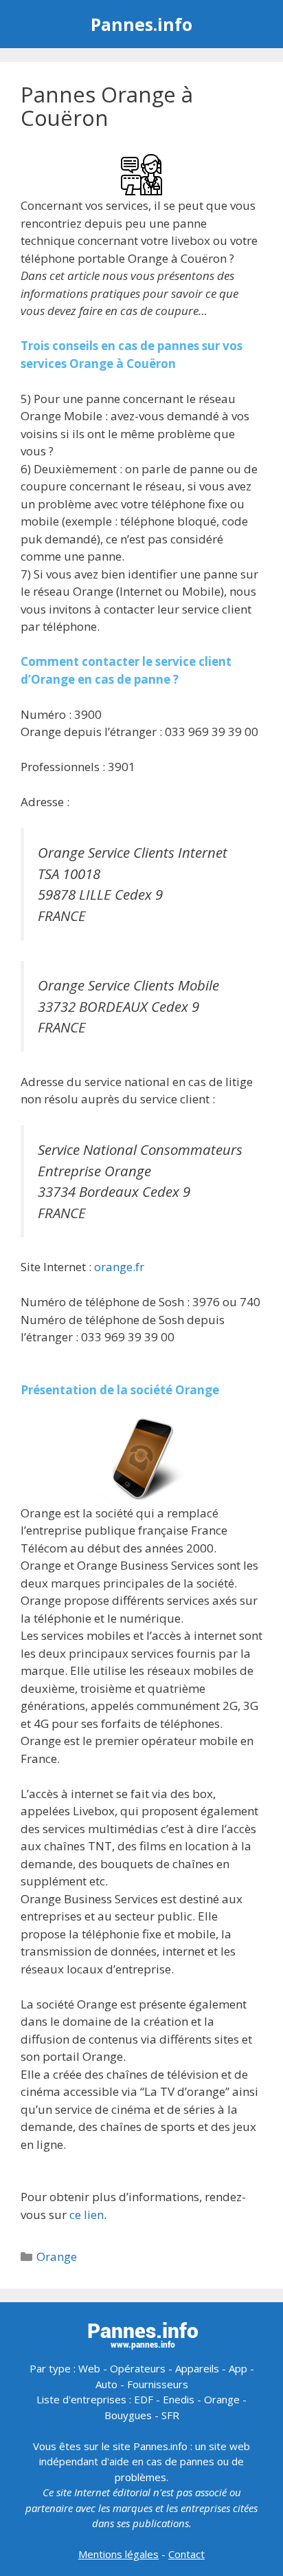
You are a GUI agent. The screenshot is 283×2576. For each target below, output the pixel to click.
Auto (106, 2384)
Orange (57, 2256)
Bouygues (128, 2415)
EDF (144, 2399)
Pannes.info (141, 24)
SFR (170, 2415)
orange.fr (119, 1267)
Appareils (197, 2368)
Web (89, 2368)
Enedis (179, 2399)
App (238, 2368)
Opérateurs (138, 2368)
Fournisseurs (158, 2384)
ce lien (87, 2215)
